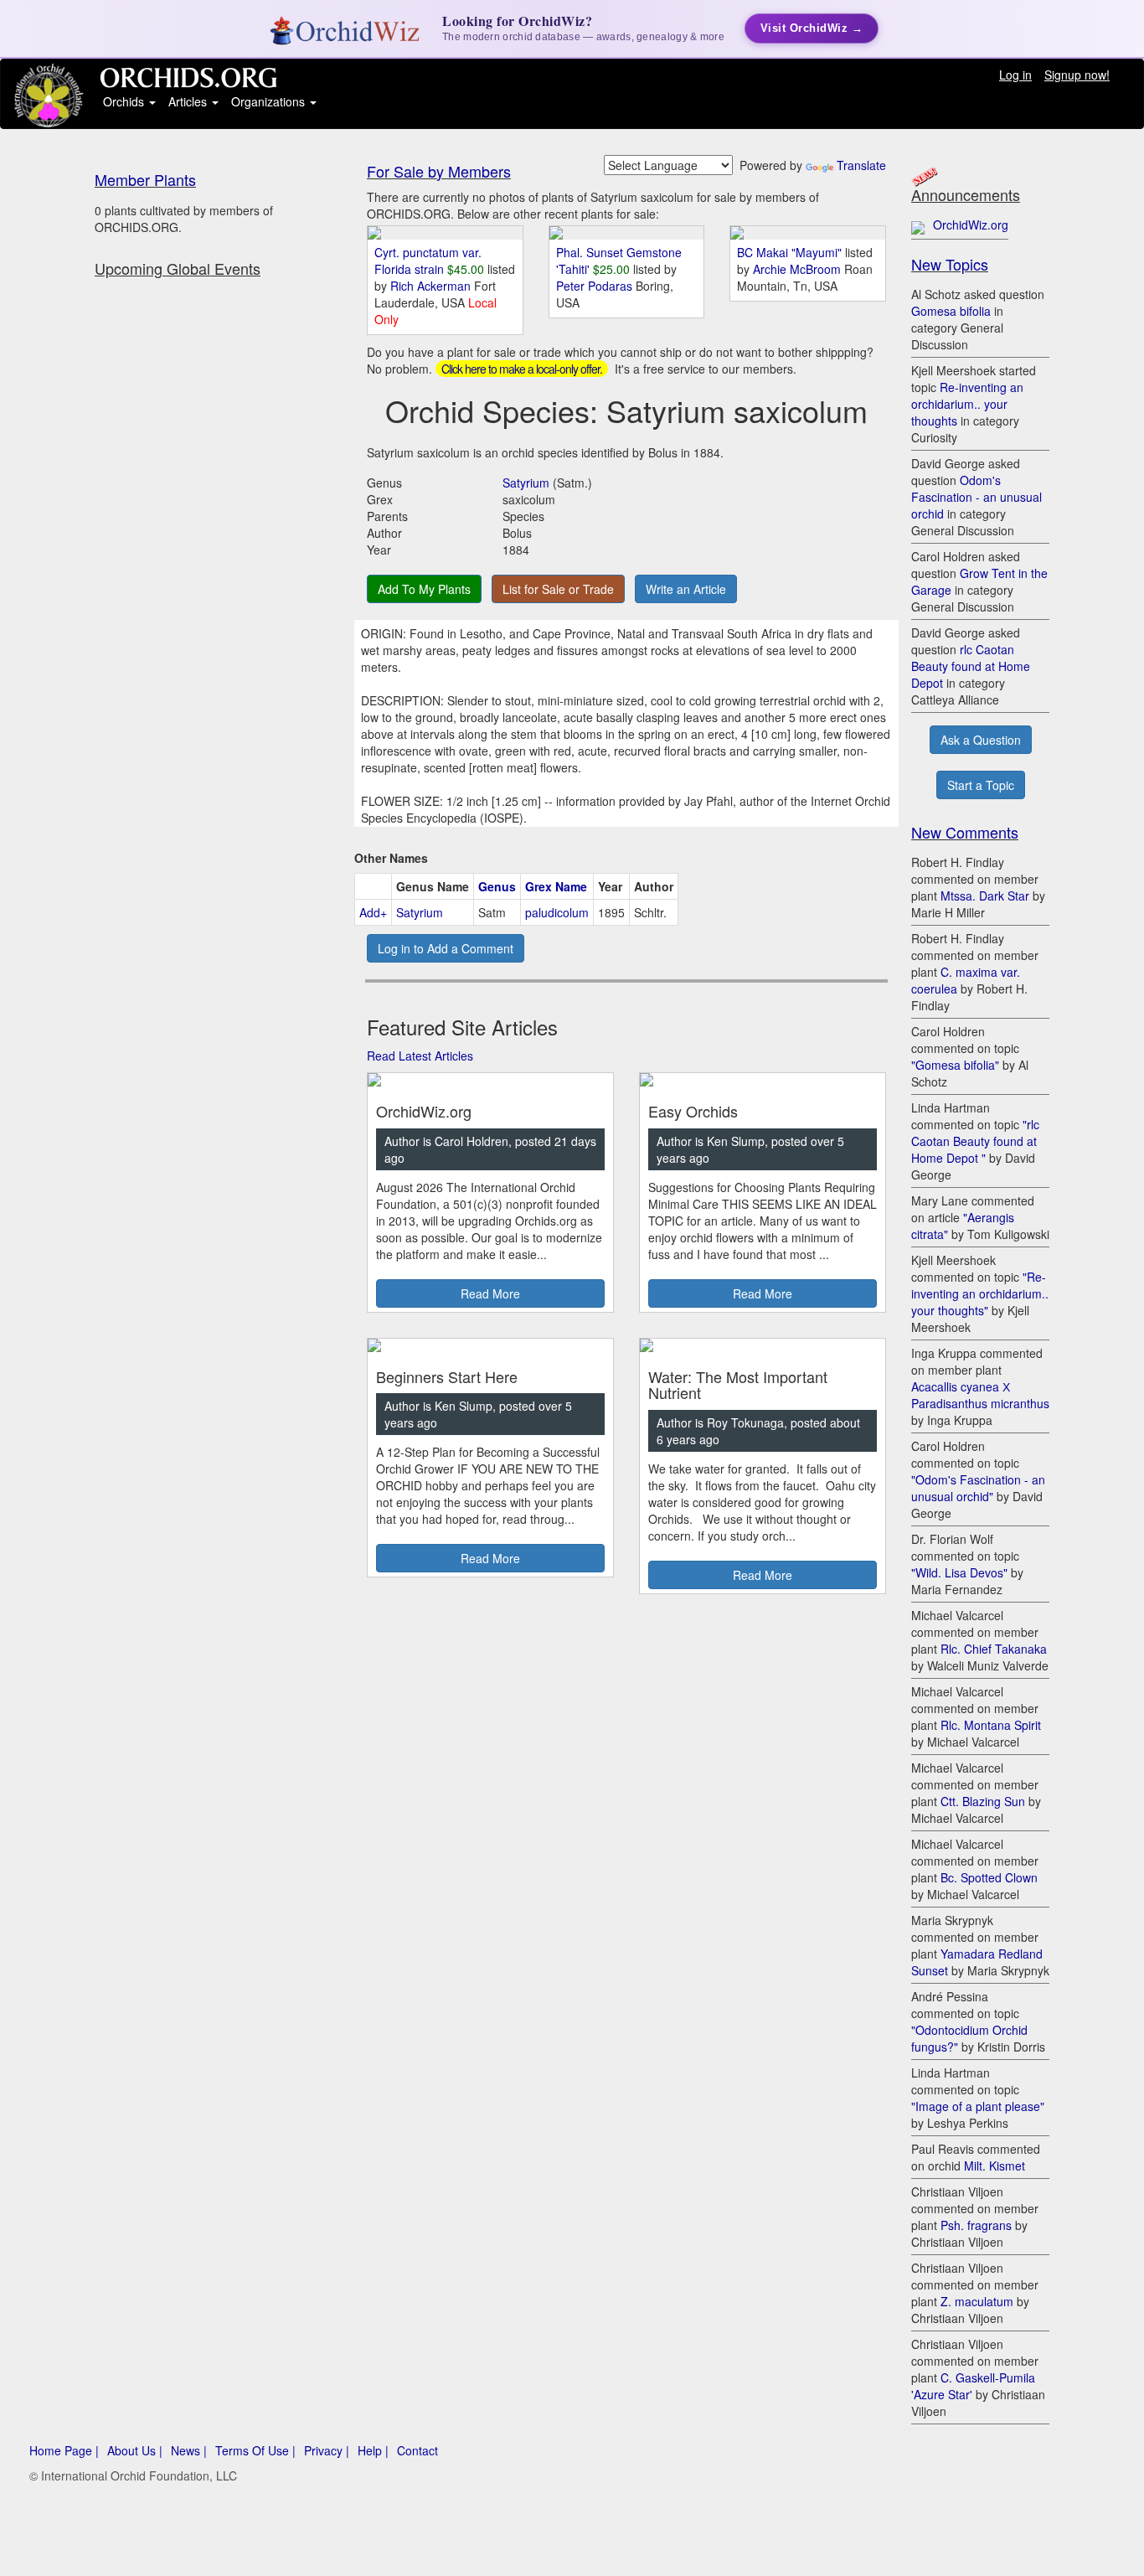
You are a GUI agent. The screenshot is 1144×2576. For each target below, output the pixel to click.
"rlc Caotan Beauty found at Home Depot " (975, 1141)
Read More (490, 1293)
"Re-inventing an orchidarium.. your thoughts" (980, 1293)
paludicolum (557, 912)
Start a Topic (981, 785)
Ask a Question (981, 740)
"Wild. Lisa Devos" (959, 1572)
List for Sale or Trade (558, 589)
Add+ (373, 912)
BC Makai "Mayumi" (789, 252)
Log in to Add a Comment (446, 948)
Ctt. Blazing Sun (983, 1801)
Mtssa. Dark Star (985, 896)
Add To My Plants (424, 589)
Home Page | (64, 2450)
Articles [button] (189, 101)
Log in (1015, 75)
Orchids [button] (125, 101)
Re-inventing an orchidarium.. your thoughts (967, 404)
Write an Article (686, 589)
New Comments (965, 832)
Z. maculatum (977, 2301)
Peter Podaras (596, 286)
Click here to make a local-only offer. (522, 369)
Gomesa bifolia (951, 311)
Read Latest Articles (420, 1056)
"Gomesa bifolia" (955, 1065)
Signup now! (1077, 75)
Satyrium (526, 483)
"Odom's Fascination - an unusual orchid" (978, 1488)
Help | (373, 2450)
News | (189, 2450)
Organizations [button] (270, 101)
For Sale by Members (439, 171)
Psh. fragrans (976, 2225)
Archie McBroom (799, 269)
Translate (861, 165)
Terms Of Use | (255, 2450)
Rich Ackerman (432, 286)
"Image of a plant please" (978, 2106)
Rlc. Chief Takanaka (994, 1649)
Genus (497, 886)
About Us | (135, 2450)
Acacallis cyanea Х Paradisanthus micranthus (980, 1395)
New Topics (950, 264)
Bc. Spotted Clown (989, 1877)
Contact (417, 2450)
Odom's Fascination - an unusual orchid (977, 497)
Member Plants (145, 179)
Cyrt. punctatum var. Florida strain (428, 261)
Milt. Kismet (995, 2166)
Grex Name (556, 886)
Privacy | (327, 2450)
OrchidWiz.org (971, 225)
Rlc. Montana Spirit (991, 1725)
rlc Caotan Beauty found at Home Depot (971, 666)
